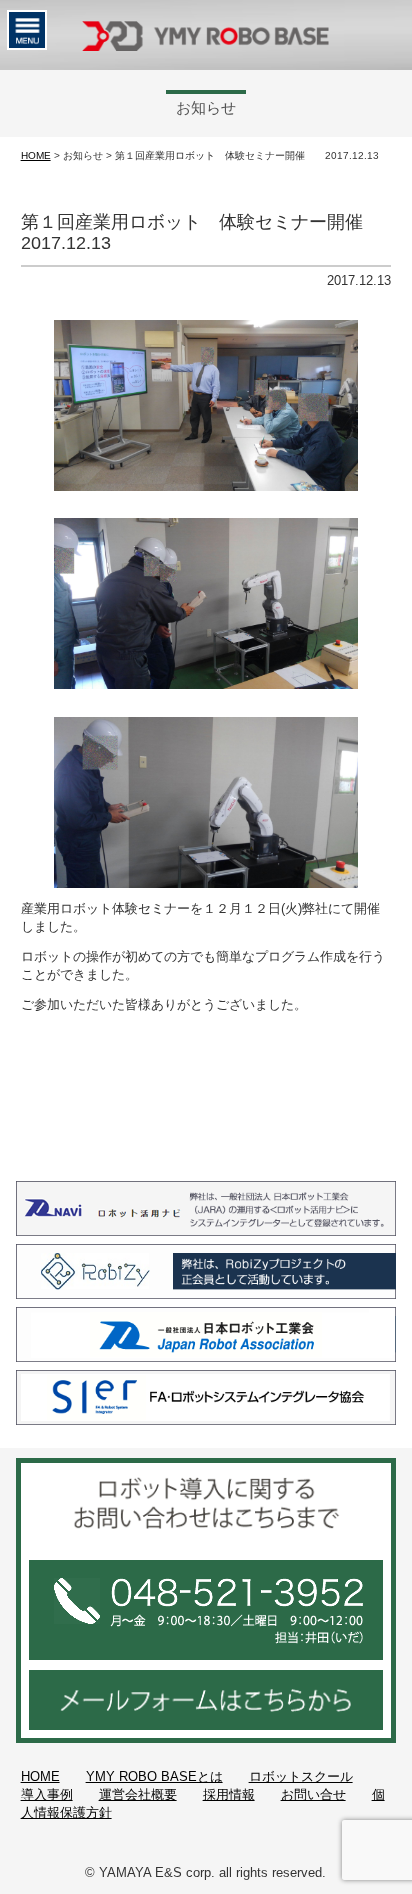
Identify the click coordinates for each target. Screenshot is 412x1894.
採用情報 (229, 1794)
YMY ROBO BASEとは (154, 1776)
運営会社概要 (138, 1794)
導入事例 (47, 1794)
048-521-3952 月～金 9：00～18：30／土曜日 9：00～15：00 (206, 1610)
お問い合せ (313, 1794)
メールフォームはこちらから (206, 1700)
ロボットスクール (301, 1776)
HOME (36, 155)
